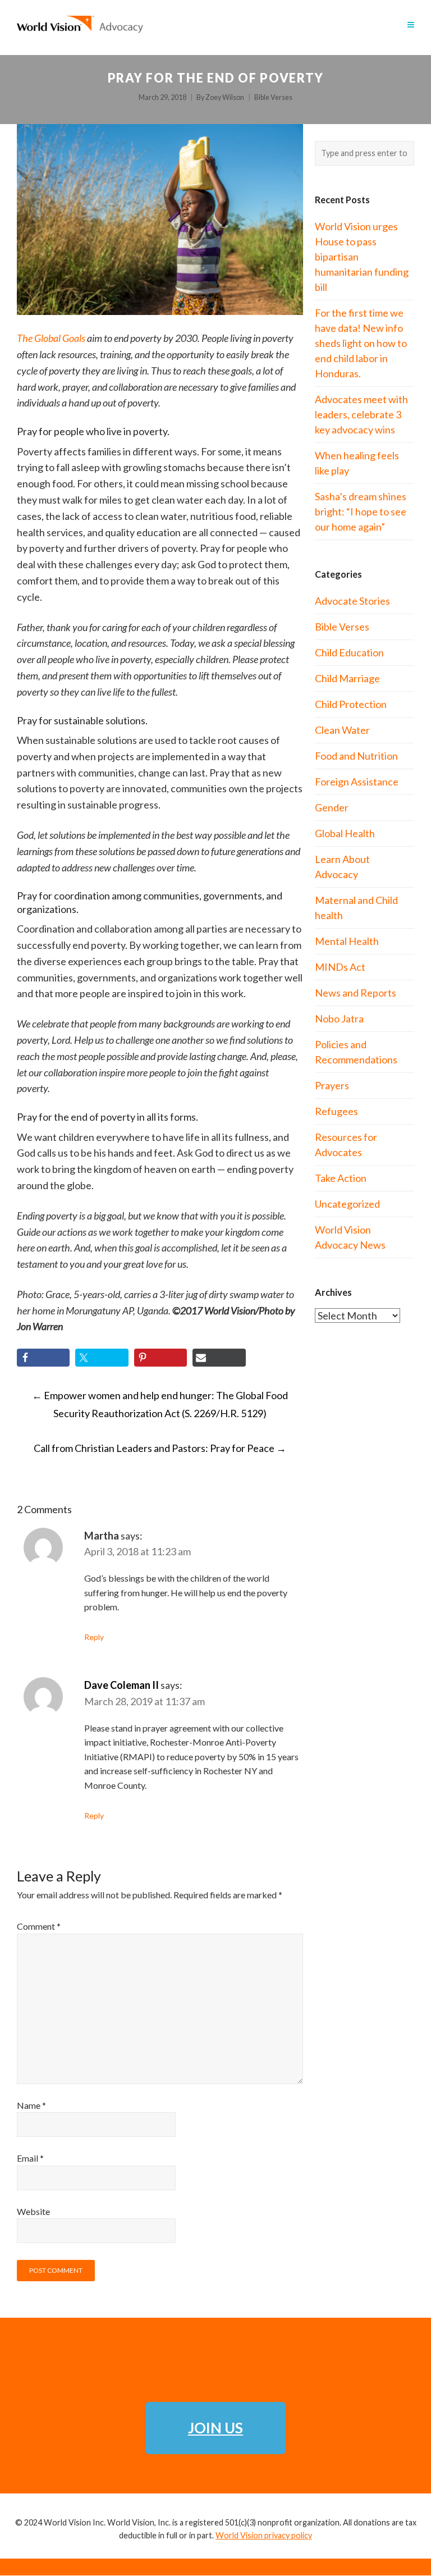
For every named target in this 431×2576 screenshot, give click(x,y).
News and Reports (356, 993)
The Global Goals (51, 338)
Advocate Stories (352, 601)
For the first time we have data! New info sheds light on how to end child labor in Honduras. (361, 343)
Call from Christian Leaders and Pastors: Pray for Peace (160, 1448)
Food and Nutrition (356, 756)
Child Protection (351, 704)
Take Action (341, 1178)
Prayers (332, 1085)
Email (30, 2158)
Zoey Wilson (225, 97)
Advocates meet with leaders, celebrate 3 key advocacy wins (361, 414)
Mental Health (347, 941)
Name (31, 2105)
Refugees (336, 1111)
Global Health (345, 833)
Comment (39, 1926)
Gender (332, 807)
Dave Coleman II (121, 1685)
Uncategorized (347, 1204)
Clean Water (342, 730)
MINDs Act (340, 967)
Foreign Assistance (357, 782)
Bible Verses (273, 97)
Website (33, 2211)
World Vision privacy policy (264, 2535)
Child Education (349, 652)
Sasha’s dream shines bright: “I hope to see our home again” (361, 511)
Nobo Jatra (339, 1018)
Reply (94, 1637)
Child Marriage (347, 678)
